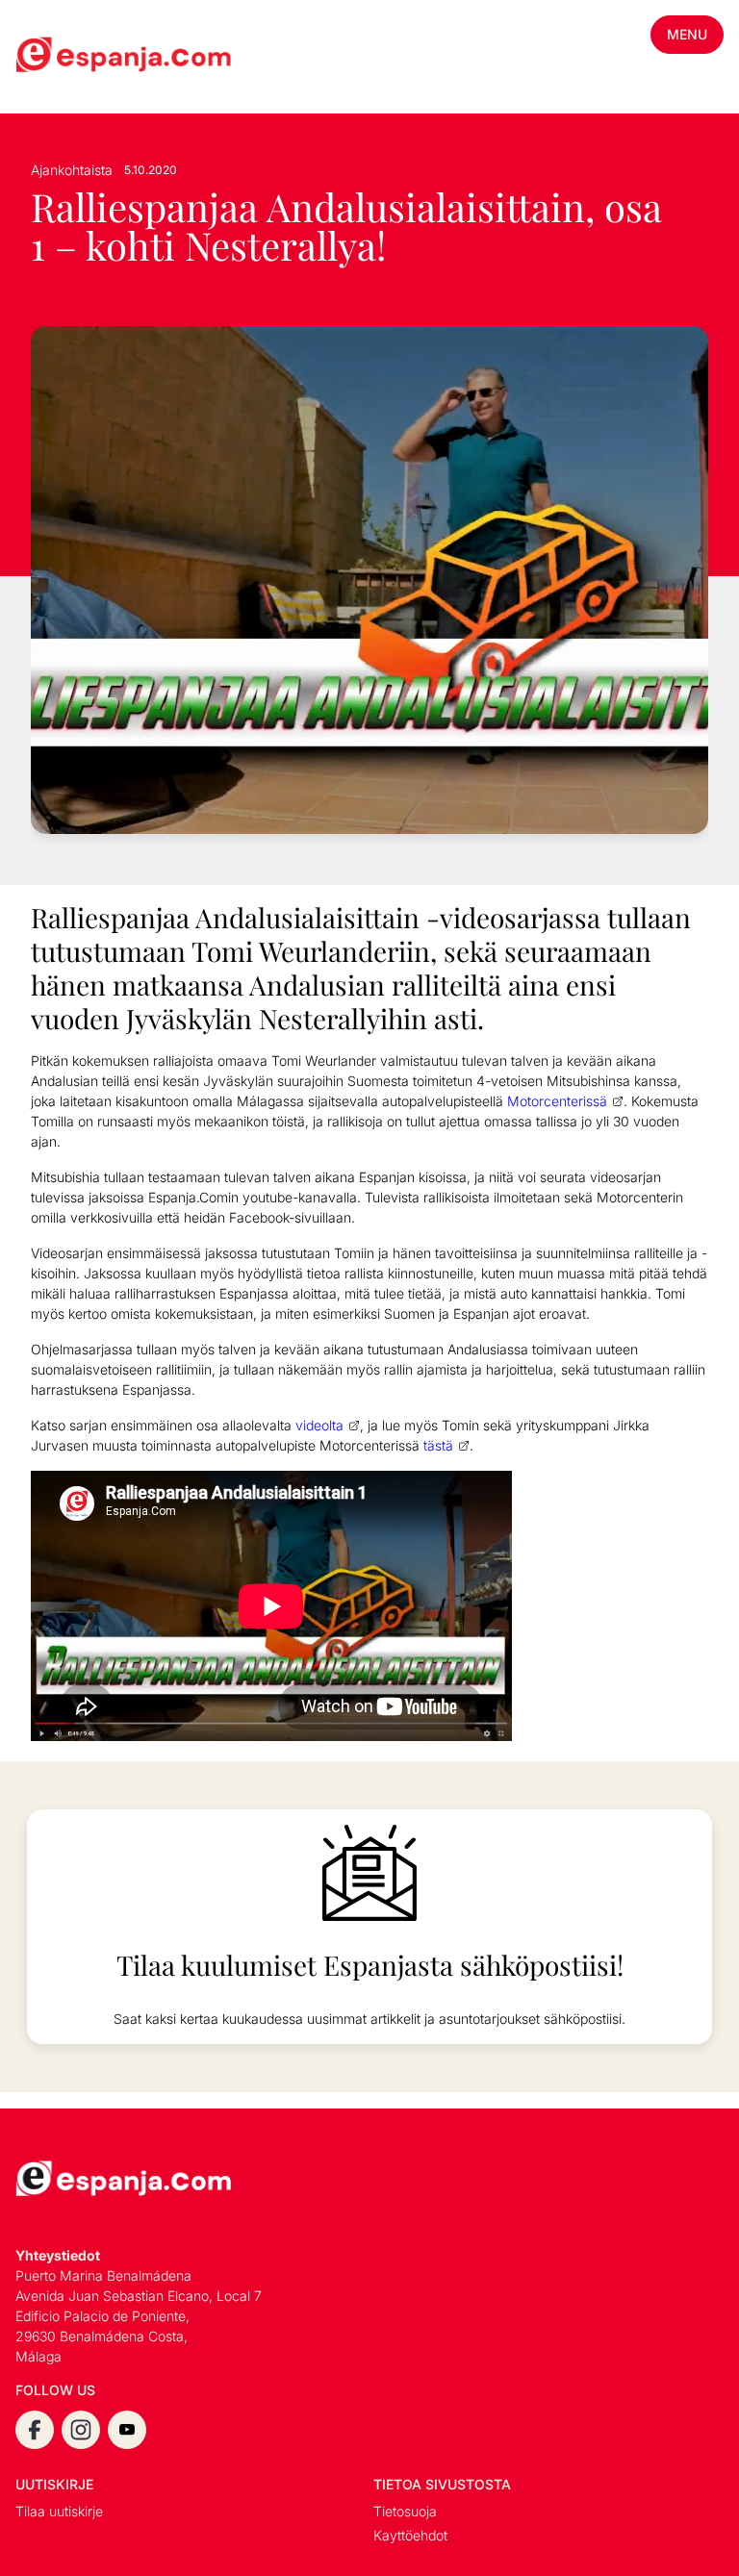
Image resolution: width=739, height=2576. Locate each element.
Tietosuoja (405, 2511)
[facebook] (35, 2430)
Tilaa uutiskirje (59, 2511)
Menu (687, 34)
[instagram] (81, 2430)
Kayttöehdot (410, 2535)
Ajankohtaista (72, 170)
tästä (438, 1445)
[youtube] (127, 2430)
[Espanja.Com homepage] (62, 57)
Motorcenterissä (557, 1101)
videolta (319, 1425)
